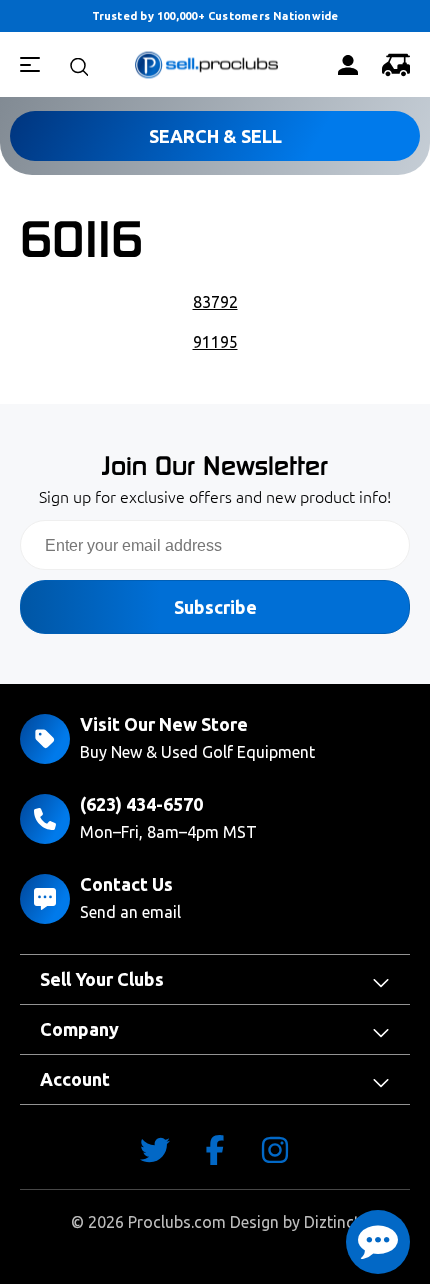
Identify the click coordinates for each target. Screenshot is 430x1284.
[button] (378, 1242)
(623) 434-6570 (141, 804)
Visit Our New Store (164, 724)
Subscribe (215, 607)
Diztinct (332, 1222)
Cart (396, 65)
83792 (215, 302)
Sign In (348, 65)
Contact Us (126, 884)
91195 (215, 342)
